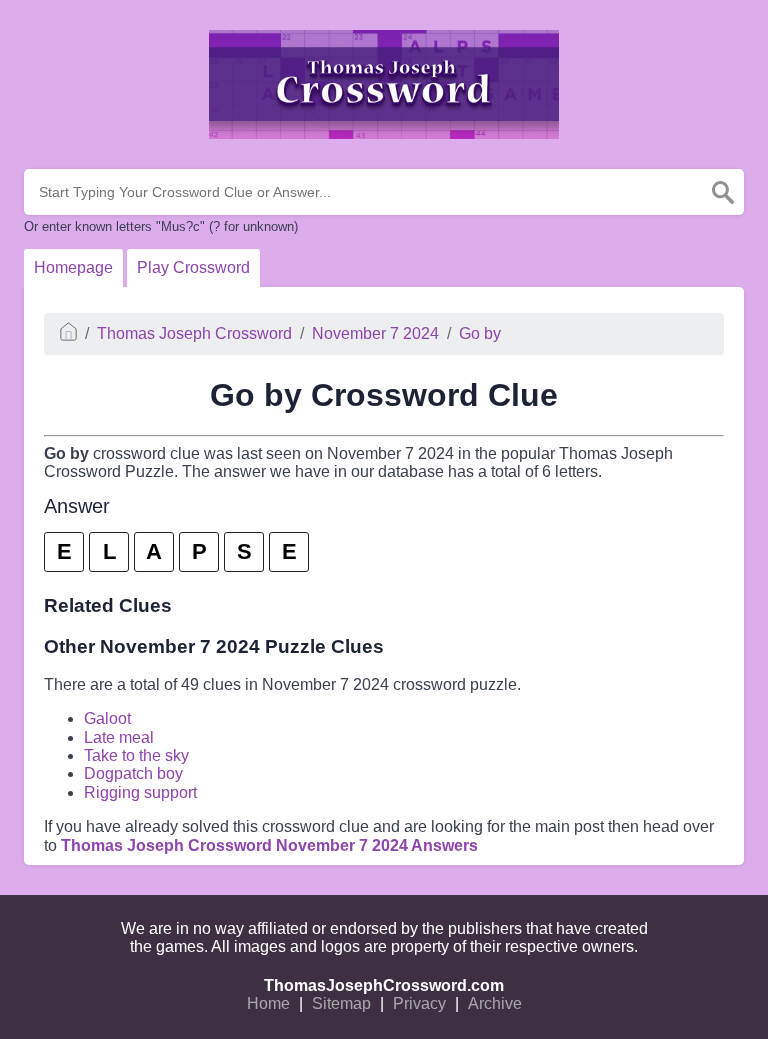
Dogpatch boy (133, 773)
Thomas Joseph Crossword (194, 333)
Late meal (119, 737)
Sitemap (341, 1003)
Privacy (419, 1003)
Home (268, 1003)
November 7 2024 (375, 333)
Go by (480, 333)
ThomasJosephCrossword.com (384, 985)
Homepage (73, 267)
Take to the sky (136, 755)
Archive (495, 1003)
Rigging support (140, 792)
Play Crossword (193, 267)
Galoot (107, 718)
